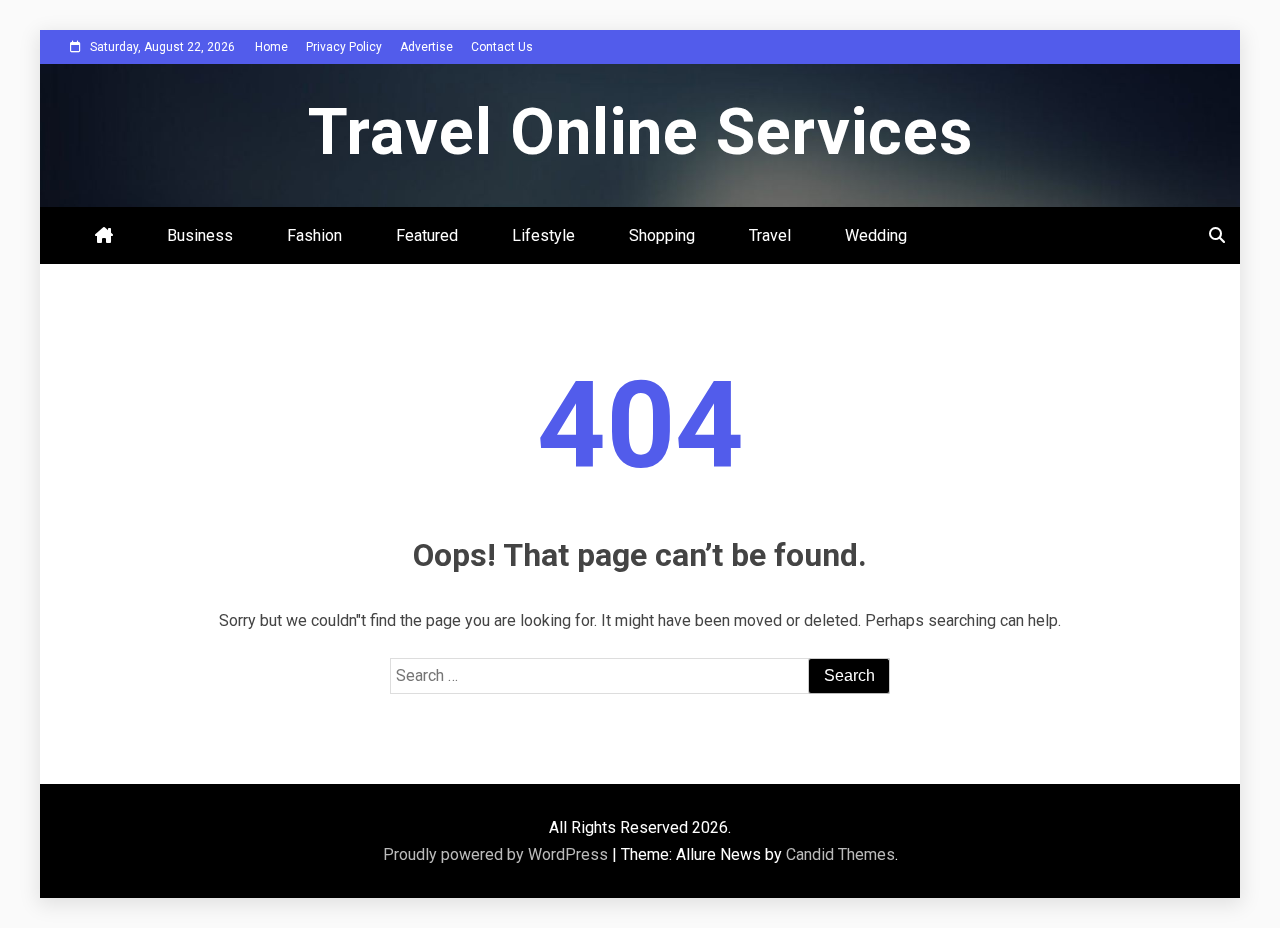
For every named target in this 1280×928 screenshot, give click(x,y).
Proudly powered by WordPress (497, 854)
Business (200, 235)
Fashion (314, 235)
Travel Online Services (640, 132)
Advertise (426, 47)
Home (271, 47)
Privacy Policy (344, 47)
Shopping (662, 235)
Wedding (876, 235)
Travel (770, 235)
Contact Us (502, 47)
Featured (427, 235)
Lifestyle (543, 235)
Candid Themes (840, 854)
